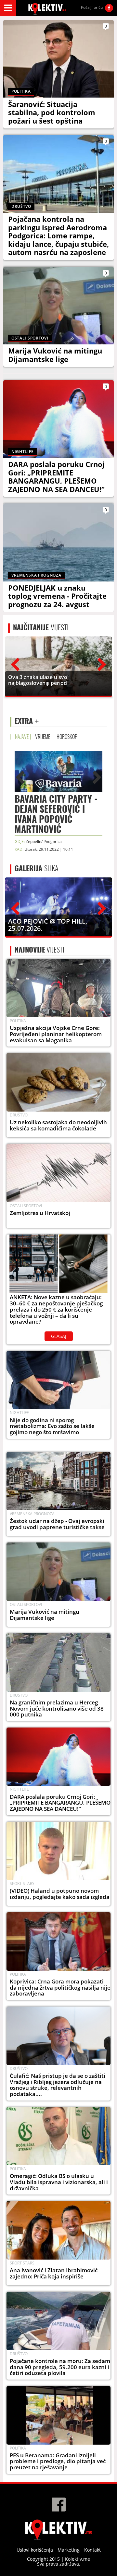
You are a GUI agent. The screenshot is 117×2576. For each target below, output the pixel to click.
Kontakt (92, 2550)
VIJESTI (41, 627)
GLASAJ (59, 1336)
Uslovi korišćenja (35, 2550)
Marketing (69, 2550)
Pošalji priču (92, 7)
